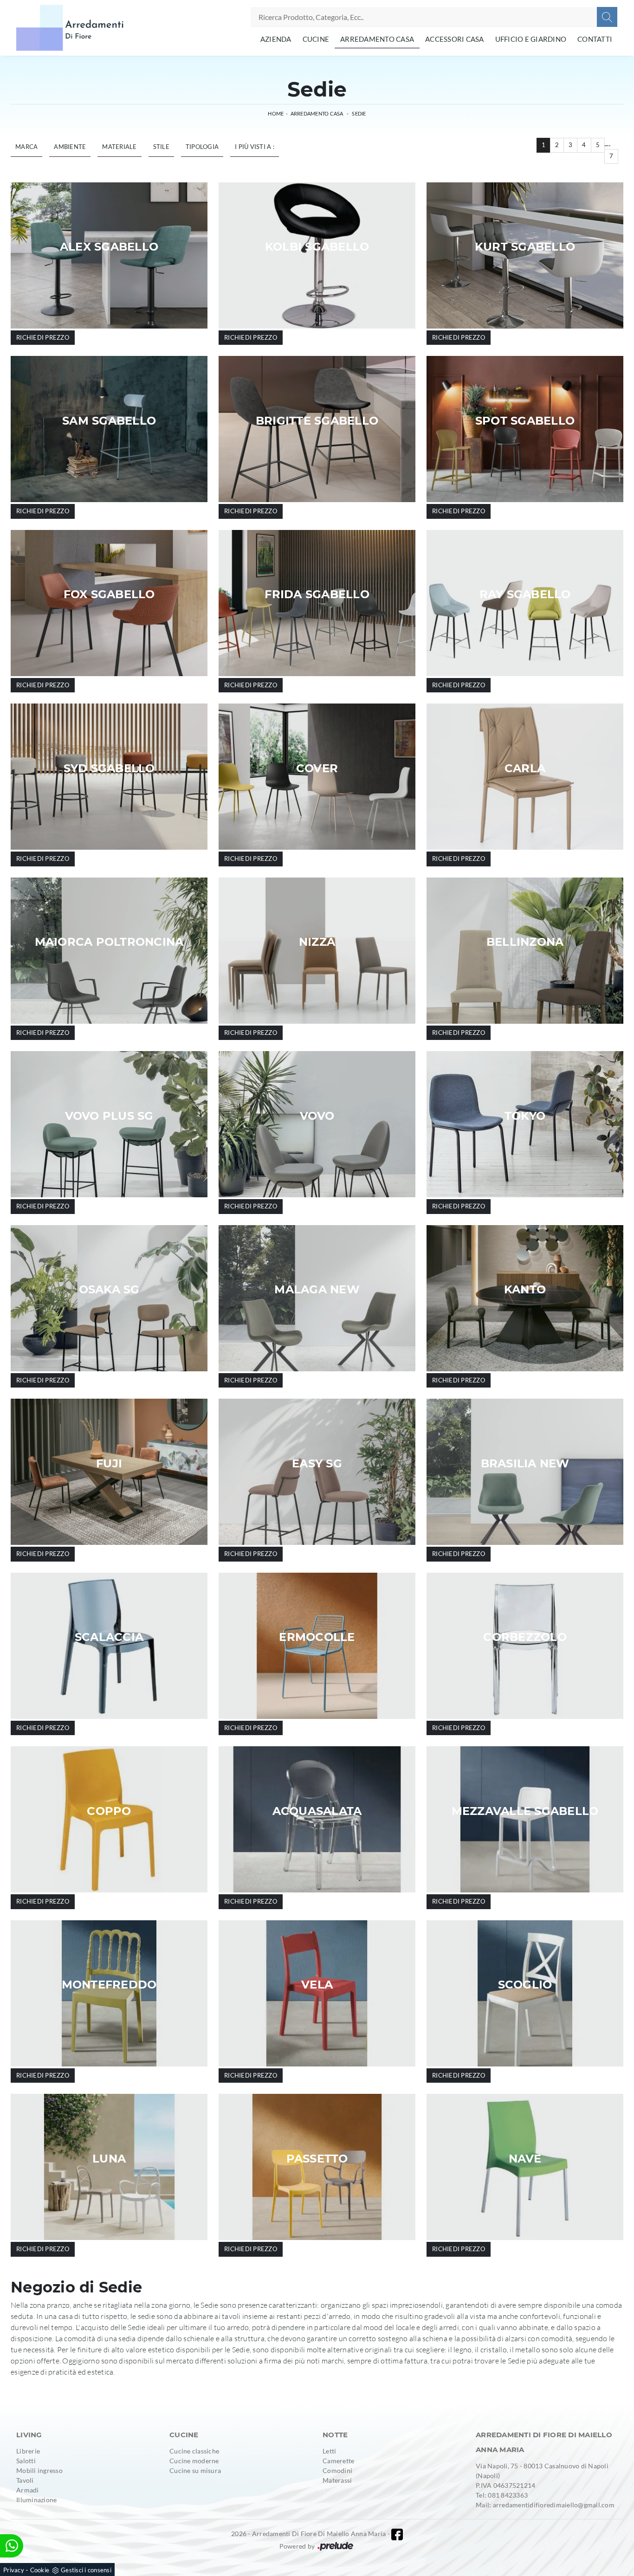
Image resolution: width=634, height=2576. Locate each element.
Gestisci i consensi (86, 2570)
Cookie (40, 2570)
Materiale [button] (119, 147)
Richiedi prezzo (43, 337)
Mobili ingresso (39, 2470)
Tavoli (25, 2480)
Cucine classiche (194, 2451)
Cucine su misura (195, 2470)
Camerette (338, 2461)
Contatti (595, 39)
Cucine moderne (194, 2461)
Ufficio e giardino (531, 39)
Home (276, 113)
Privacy (14, 2570)
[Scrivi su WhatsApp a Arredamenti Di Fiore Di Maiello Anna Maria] (12, 2546)
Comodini (337, 2470)
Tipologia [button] (202, 147)
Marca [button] (26, 147)
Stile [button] (161, 147)
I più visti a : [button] (255, 147)
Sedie (359, 113)
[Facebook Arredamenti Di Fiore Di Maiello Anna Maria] (397, 2534)
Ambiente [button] (70, 147)
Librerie (28, 2451)
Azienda (276, 39)
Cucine (316, 39)
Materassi (337, 2480)
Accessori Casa (455, 39)
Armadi (28, 2490)
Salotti (26, 2461)
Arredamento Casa (377, 39)
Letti (329, 2451)
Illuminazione (36, 2500)
